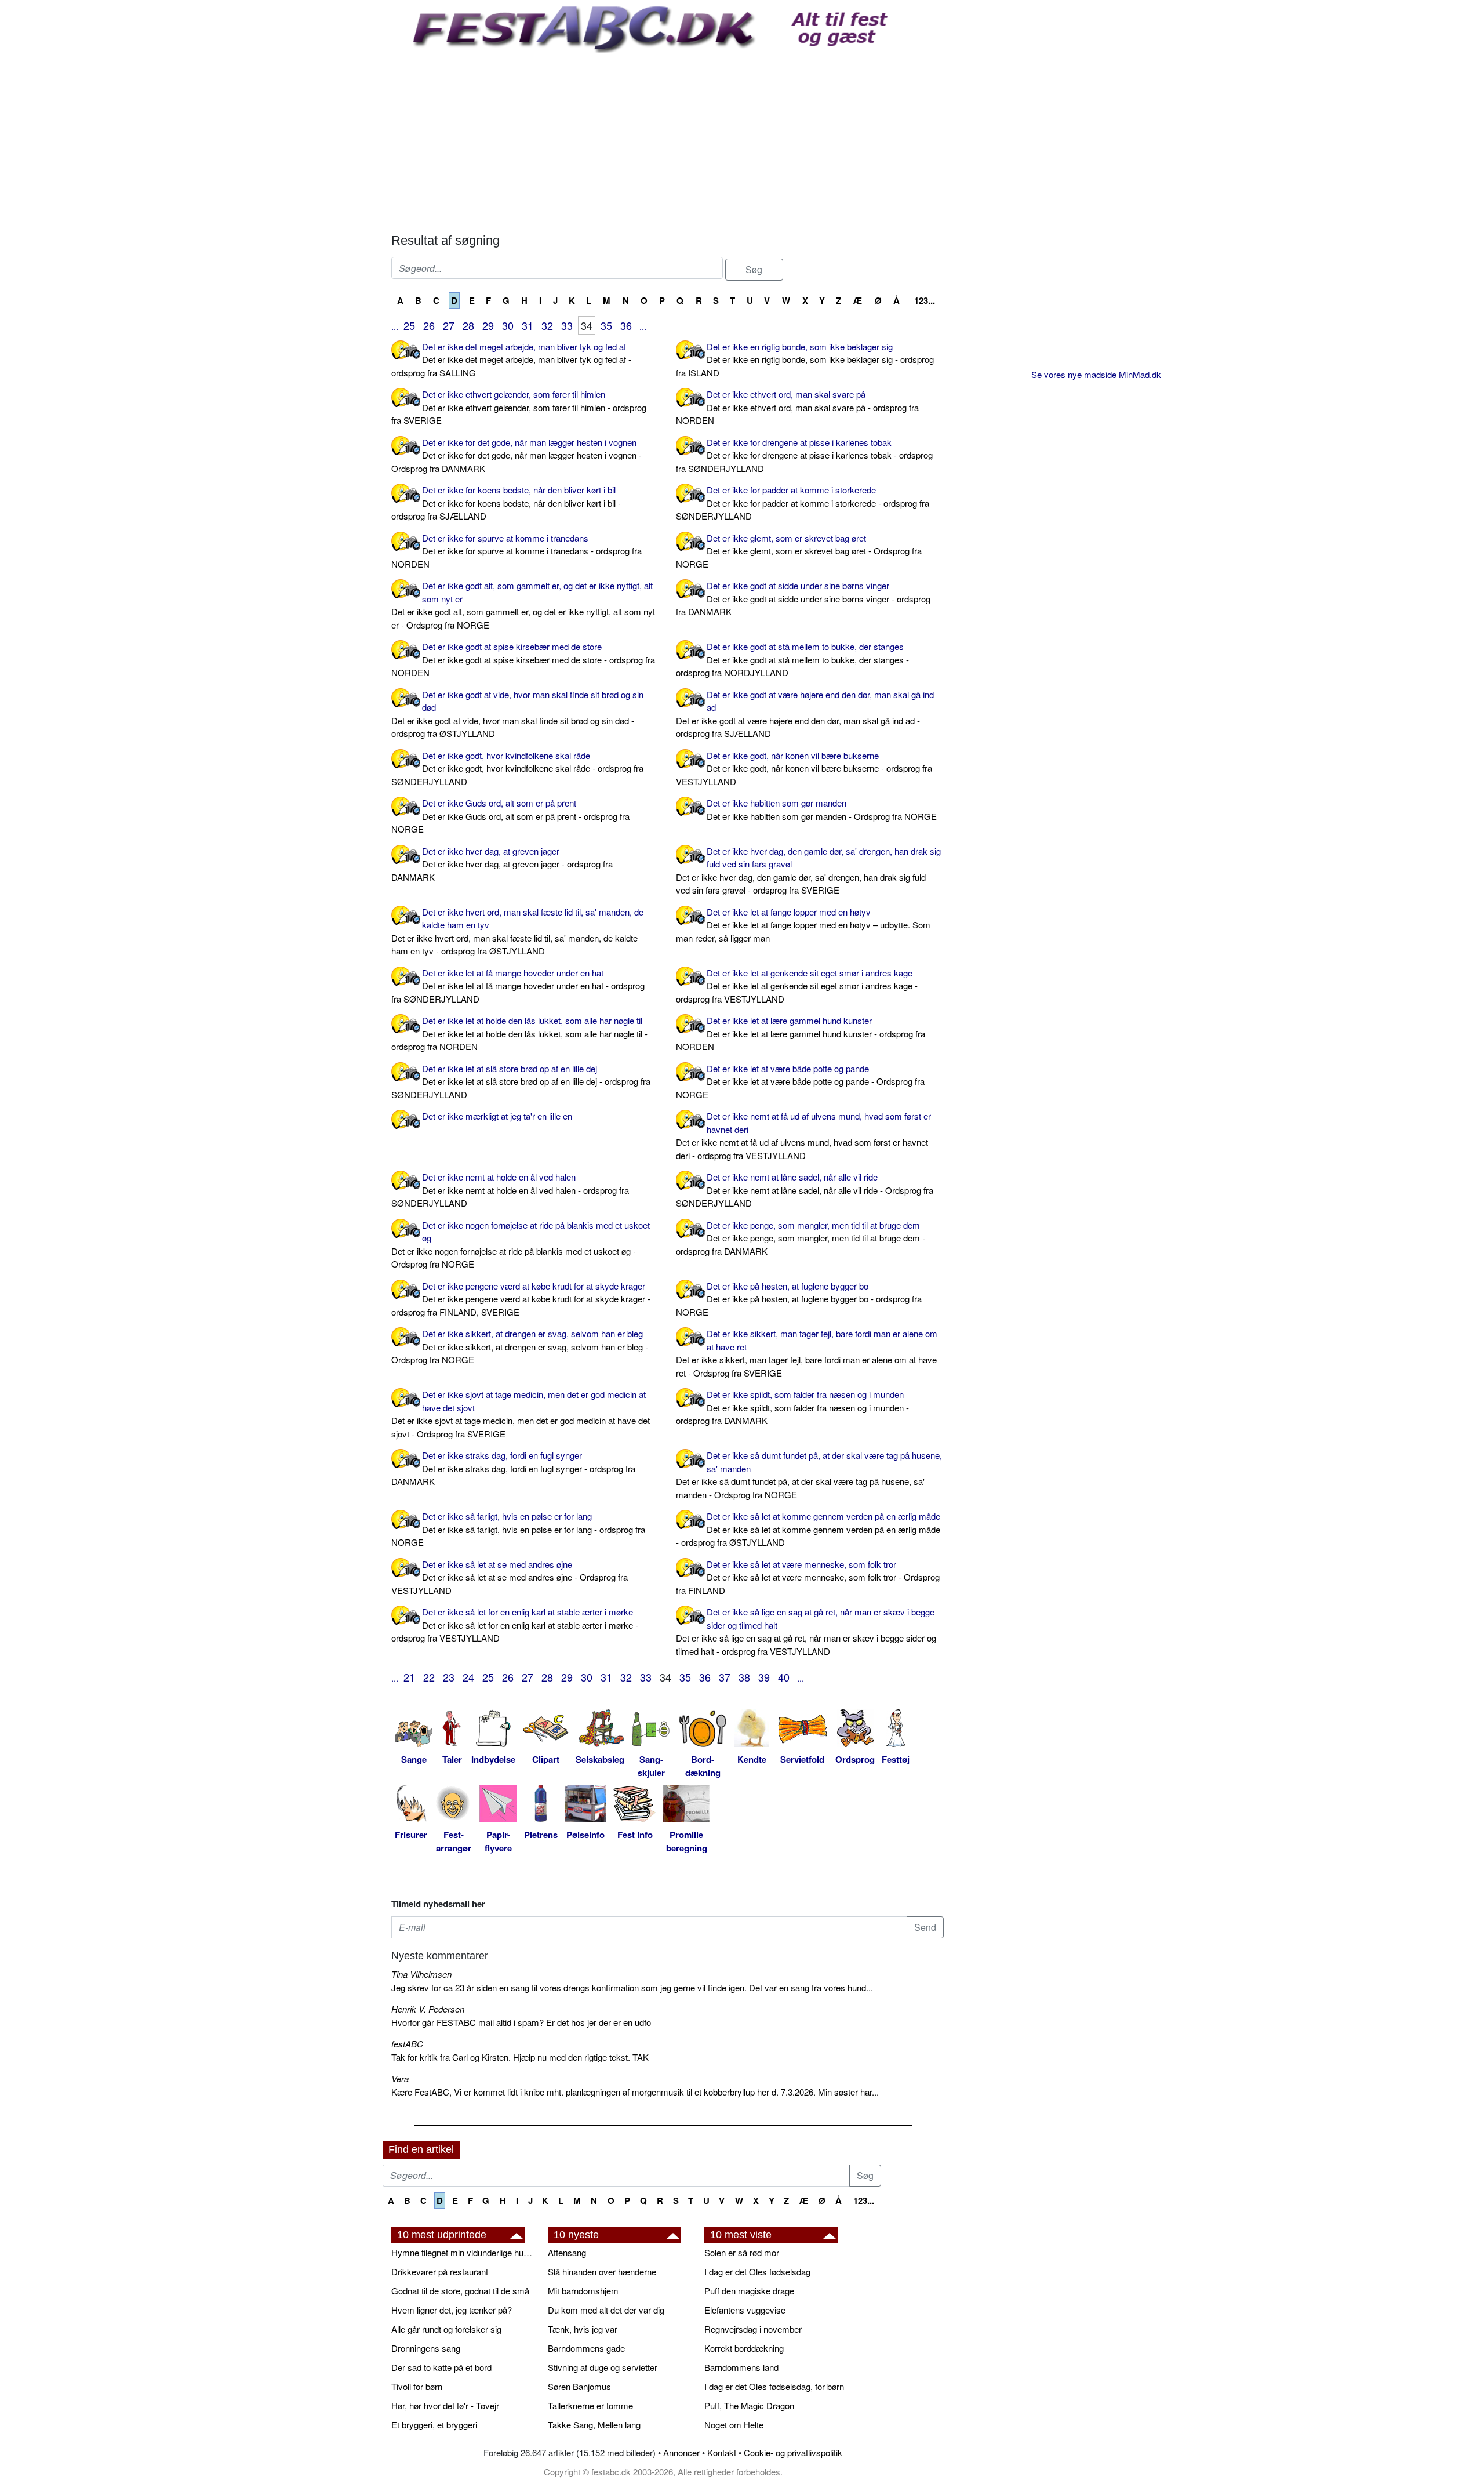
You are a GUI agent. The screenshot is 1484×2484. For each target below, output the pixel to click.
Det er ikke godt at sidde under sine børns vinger (803, 598)
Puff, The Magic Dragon (749, 2405)
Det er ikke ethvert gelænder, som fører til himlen (519, 407)
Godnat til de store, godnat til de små (460, 2291)
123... (925, 300)
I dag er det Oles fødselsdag (757, 2271)
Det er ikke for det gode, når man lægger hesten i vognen (517, 455)
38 (744, 1677)
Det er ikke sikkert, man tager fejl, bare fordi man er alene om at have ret (807, 1353)
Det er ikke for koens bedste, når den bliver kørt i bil (506, 503)
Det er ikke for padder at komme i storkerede (803, 503)
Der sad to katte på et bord (441, 2367)
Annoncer (681, 2452)
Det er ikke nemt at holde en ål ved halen (510, 1190)
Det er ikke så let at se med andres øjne (510, 1577)
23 (449, 1677)
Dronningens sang (426, 2348)
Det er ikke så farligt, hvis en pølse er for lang (518, 1529)
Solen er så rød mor (742, 2252)
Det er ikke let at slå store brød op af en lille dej (521, 1081)
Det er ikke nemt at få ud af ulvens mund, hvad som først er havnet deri (803, 1136)
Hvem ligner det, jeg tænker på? (452, 2310)
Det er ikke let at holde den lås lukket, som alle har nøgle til (519, 1033)
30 (508, 325)
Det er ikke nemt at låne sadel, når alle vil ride (805, 1190)
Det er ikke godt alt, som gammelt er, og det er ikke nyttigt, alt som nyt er (523, 605)
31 (528, 325)
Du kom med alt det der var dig (606, 2310)
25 (409, 325)
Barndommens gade (586, 2348)
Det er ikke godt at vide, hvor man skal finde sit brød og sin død (517, 714)
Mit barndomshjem (583, 2291)
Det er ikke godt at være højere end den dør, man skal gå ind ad (805, 714)
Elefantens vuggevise (745, 2310)
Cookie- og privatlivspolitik (793, 2452)
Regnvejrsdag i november (753, 2329)
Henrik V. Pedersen (428, 2009)
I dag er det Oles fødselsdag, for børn (774, 2386)
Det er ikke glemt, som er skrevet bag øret (799, 551)
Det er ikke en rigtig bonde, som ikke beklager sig (805, 359)
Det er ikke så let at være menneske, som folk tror (808, 1577)
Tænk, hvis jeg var (583, 2329)
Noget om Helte (734, 2425)
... (395, 326)
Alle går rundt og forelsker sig (446, 2329)
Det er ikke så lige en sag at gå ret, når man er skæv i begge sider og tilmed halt (806, 1631)
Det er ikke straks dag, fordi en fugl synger (513, 1468)
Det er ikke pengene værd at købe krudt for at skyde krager (521, 1299)
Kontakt (722, 2452)
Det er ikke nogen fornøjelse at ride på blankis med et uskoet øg (521, 1245)
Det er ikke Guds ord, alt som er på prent (510, 816)
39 (764, 1677)
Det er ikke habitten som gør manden (822, 809)
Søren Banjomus (579, 2386)
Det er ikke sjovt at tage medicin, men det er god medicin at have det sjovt (521, 1414)
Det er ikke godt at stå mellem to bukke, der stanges (792, 659)
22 (429, 1677)
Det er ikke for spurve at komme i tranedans (517, 551)
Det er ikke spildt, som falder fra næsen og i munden (792, 1407)
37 (725, 1677)
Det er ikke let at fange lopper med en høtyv (803, 925)
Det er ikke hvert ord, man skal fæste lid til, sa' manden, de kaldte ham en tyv (517, 932)
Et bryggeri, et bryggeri (434, 2425)
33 (567, 325)
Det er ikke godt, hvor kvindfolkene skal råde (517, 768)
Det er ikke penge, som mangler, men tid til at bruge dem (801, 1238)
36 (626, 325)
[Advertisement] (668, 140)
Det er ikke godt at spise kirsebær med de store (523, 659)
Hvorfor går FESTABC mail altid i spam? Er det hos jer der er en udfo (521, 2022)
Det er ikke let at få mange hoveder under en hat (518, 986)
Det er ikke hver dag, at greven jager (502, 864)
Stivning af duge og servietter (603, 2367)
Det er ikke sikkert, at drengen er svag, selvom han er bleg (520, 1346)
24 (468, 1677)
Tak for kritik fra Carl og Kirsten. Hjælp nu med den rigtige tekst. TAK (520, 2057)
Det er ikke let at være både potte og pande (800, 1081)
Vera (400, 2078)
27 (449, 325)
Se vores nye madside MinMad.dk (1096, 374)
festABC (407, 2044)
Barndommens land (741, 2367)
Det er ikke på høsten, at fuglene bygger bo (799, 1299)
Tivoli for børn (417, 2386)
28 (468, 325)
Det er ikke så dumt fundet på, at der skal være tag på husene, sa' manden (809, 1475)
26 (429, 325)
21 (409, 1677)
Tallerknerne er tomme (590, 2405)
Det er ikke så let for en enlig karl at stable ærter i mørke (515, 1625)
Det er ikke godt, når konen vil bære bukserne (804, 768)
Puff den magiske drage (749, 2291)
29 (488, 325)
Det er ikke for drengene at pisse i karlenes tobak (804, 455)
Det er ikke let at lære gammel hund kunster (801, 1033)
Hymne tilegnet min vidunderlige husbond (464, 2252)
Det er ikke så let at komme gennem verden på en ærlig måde (808, 1529)
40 (784, 1677)
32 (547, 325)
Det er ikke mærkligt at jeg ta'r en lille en (497, 1116)
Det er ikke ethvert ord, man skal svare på (797, 407)
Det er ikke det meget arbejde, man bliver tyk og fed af (511, 359)
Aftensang (567, 2252)
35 (606, 325)
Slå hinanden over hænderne (602, 2271)
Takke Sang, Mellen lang (594, 2425)
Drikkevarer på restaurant (440, 2271)
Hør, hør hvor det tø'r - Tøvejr (445, 2405)
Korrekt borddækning (744, 2348)
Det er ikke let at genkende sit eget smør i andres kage (797, 986)
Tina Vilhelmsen (421, 1974)
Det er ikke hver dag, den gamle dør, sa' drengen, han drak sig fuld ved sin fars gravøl (808, 871)
